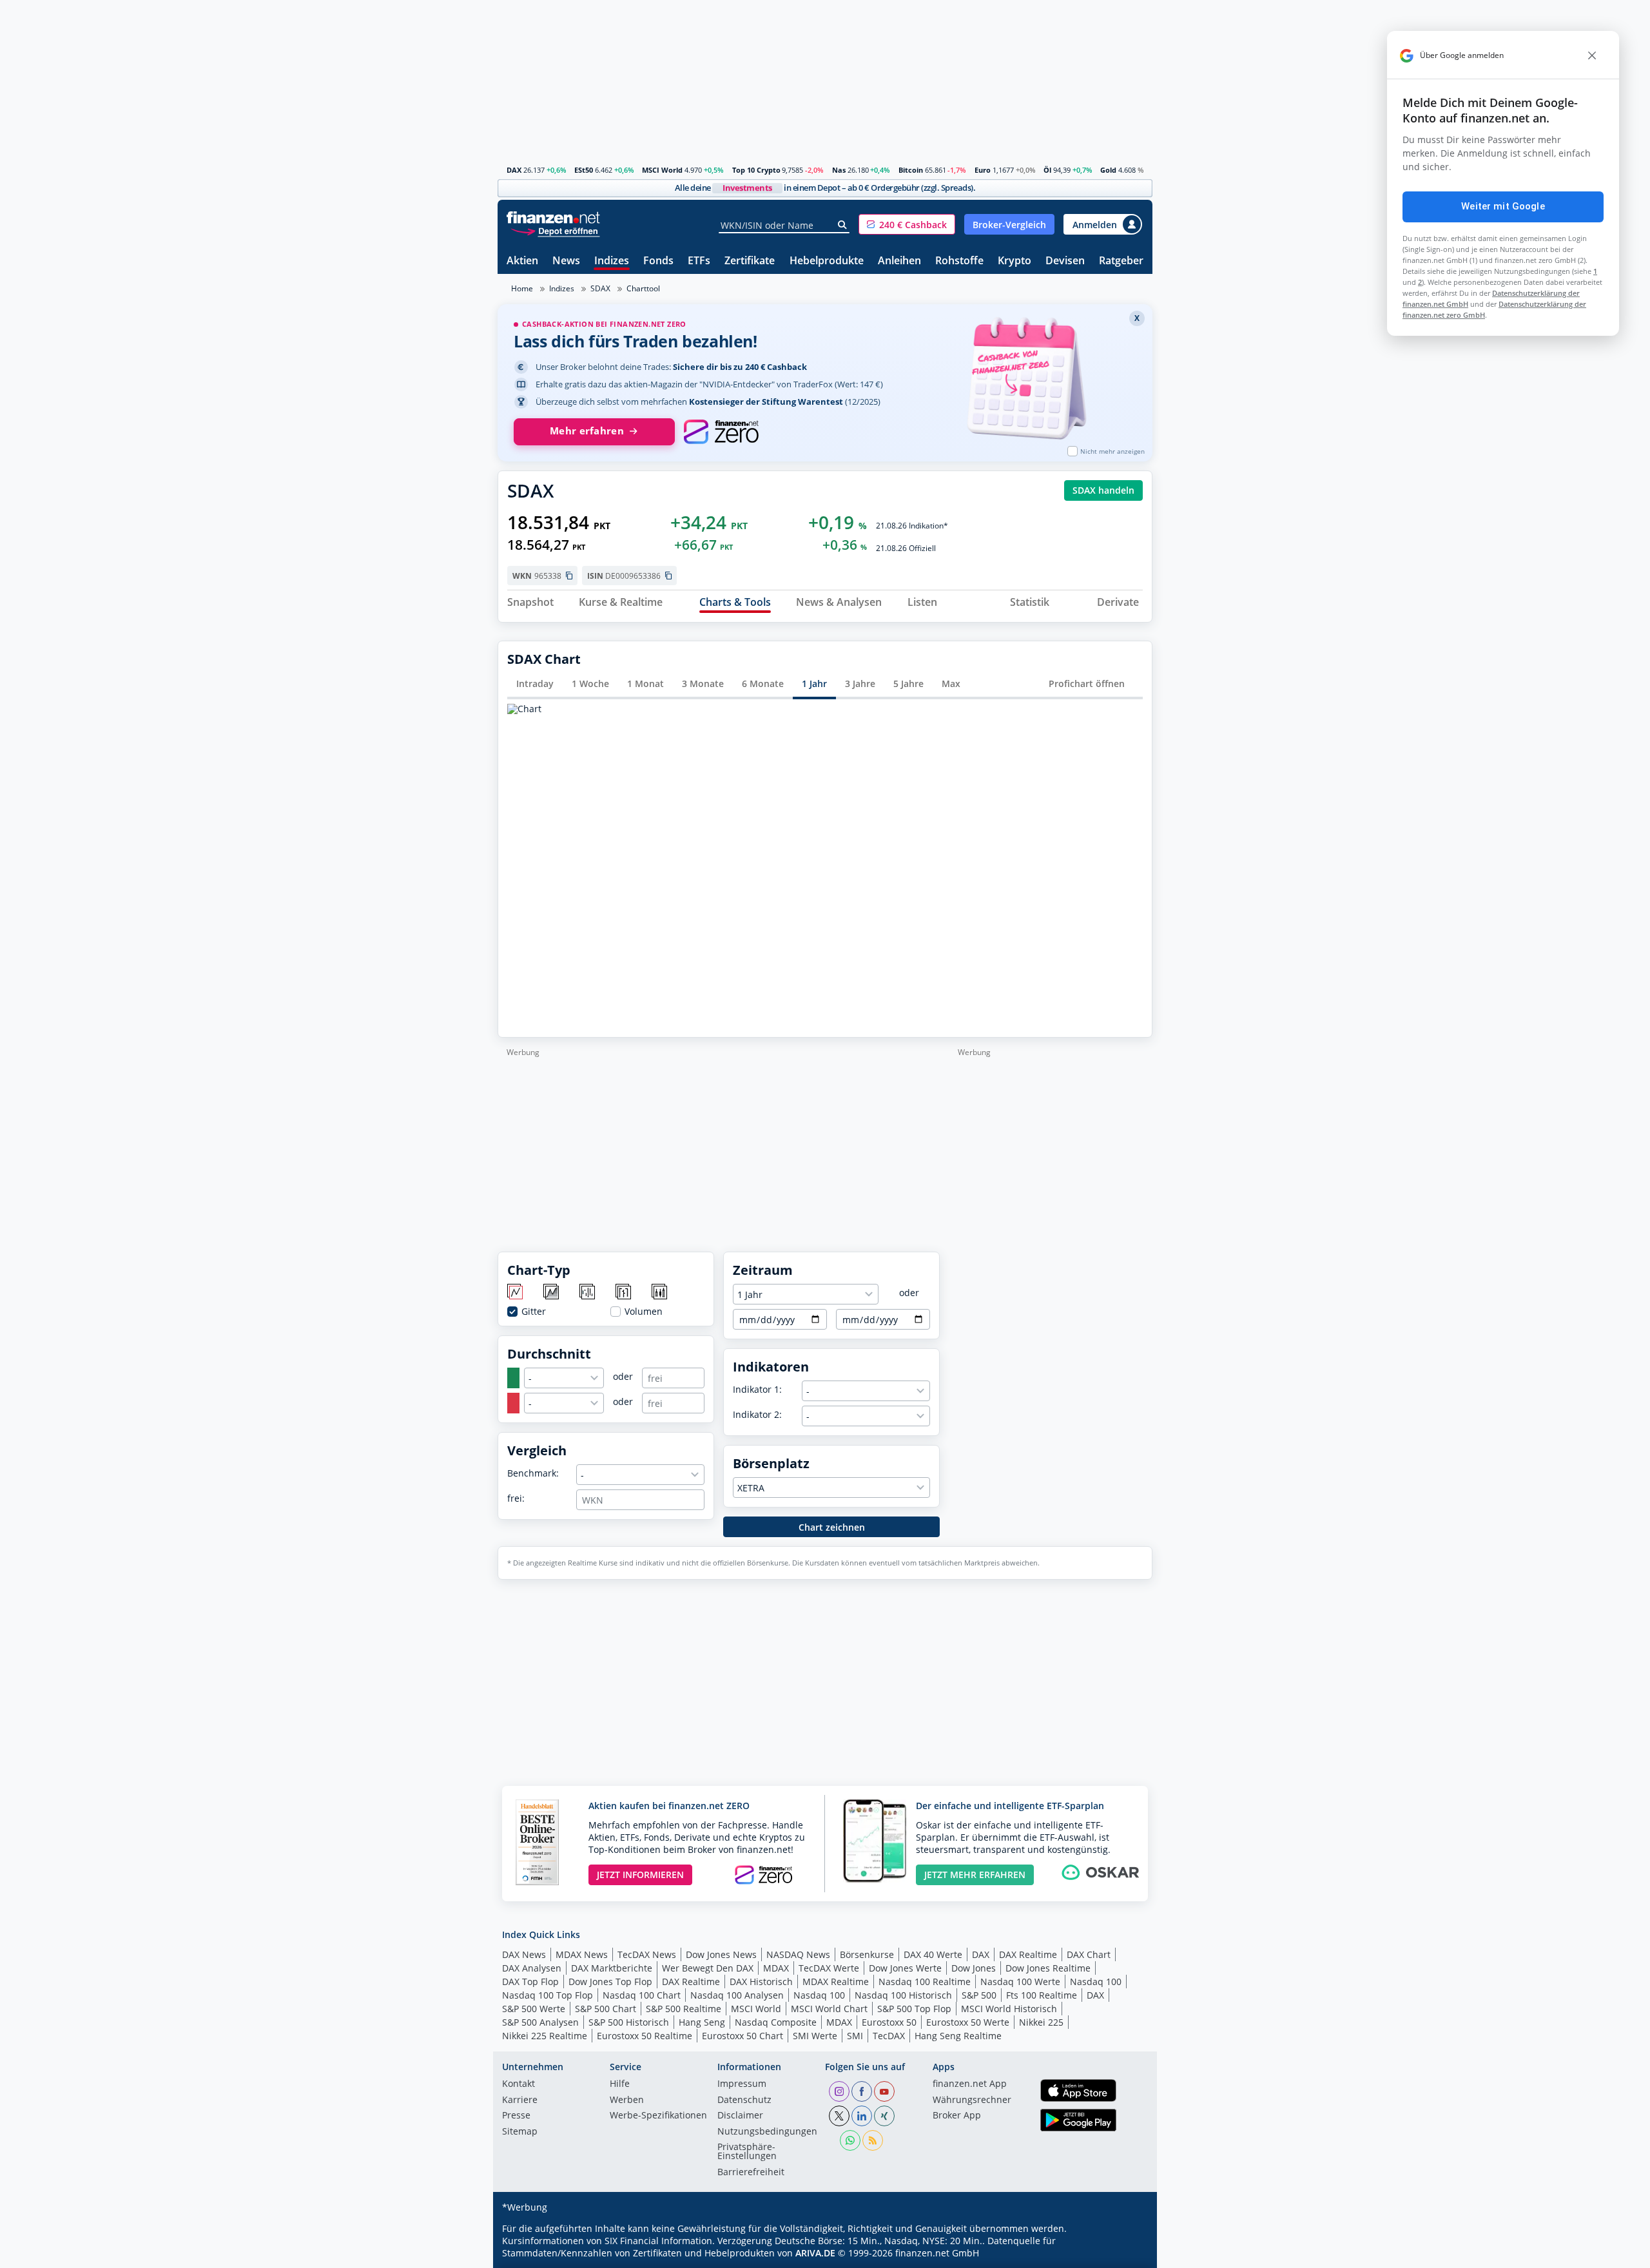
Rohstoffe (959, 261)
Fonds (658, 261)
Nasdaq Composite (776, 2022)
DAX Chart (1089, 1954)
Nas (839, 170)
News (566, 261)
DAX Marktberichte (612, 1968)
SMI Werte (815, 2036)
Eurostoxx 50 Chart (742, 2036)
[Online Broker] (555, 230)
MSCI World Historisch (1009, 2009)
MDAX (776, 1968)
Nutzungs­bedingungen (767, 2132)
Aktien (522, 261)
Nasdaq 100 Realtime (925, 1982)
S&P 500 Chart (606, 2009)
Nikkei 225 (1041, 2022)
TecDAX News (647, 1954)
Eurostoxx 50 (889, 2022)
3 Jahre (860, 683)
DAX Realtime (1028, 1954)
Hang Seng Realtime (958, 2036)
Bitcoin (911, 170)
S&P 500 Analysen (540, 2022)
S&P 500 (979, 1995)
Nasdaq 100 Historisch (903, 1995)
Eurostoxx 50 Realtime (645, 2036)
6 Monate (763, 683)
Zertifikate (750, 261)
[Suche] (843, 225)
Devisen (1065, 261)
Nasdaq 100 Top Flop (548, 1995)
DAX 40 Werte (933, 1954)
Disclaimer (740, 2116)
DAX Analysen (532, 1968)
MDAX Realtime (836, 1982)
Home (522, 288)
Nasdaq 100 (1096, 1982)
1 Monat (645, 683)
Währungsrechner (972, 2100)
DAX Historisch (761, 1982)
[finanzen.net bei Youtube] (884, 2091)
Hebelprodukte (827, 261)
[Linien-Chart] (516, 1293)
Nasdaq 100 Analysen (737, 1995)
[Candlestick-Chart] (660, 1293)
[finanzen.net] (553, 218)
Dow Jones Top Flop (610, 1982)
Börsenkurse (867, 1954)
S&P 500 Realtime (684, 2009)
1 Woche (590, 683)
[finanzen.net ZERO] (721, 432)
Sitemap (520, 2132)
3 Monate (703, 683)
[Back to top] (1126, 2254)
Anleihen (899, 261)
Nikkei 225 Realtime (545, 2036)
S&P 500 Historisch (629, 2022)
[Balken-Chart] (588, 1293)
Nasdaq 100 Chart (642, 1995)
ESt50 (584, 170)
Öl (1047, 170)
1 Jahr (814, 683)
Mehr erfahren (587, 431)
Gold (1108, 170)
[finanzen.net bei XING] (884, 2116)
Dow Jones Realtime (1048, 1968)
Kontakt (519, 2084)
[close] (1592, 55)
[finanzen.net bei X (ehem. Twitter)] (839, 2116)
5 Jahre (908, 683)
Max (951, 683)
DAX (514, 170)
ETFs (699, 261)
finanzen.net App (970, 2084)
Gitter (534, 1312)
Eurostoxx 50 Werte (968, 2022)
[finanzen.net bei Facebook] (862, 2091)
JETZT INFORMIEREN (640, 1875)
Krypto (1014, 261)
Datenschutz (744, 2100)
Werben (627, 2100)
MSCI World (662, 170)
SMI (855, 2036)
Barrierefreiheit (751, 2173)
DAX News (524, 1954)
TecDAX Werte (829, 1968)
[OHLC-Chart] (624, 1293)
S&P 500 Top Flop (914, 2009)
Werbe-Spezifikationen (658, 2116)
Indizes (612, 261)
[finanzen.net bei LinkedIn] (862, 2116)
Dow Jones (974, 1968)
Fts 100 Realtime (1042, 1995)
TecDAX (889, 2036)
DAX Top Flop (530, 1982)
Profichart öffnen (1087, 683)
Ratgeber (1121, 261)
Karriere (520, 2100)
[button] (907, 224)
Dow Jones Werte (905, 1968)
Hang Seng (702, 2022)
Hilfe (620, 2084)
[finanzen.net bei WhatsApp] (850, 2140)
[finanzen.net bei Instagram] (839, 2091)
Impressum (742, 2084)
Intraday (535, 683)
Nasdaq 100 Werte (1020, 1982)
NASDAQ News (798, 1954)
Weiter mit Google (1503, 206)
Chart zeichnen (832, 1527)
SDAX (600, 288)
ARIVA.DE (815, 2253)
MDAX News (582, 1954)
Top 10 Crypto (756, 170)
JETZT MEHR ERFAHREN (975, 1875)
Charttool (643, 288)
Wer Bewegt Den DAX (708, 1968)
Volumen (644, 1312)
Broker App (957, 2116)
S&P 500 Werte (534, 2009)
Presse (516, 2116)
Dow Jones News (721, 1954)
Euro (983, 170)
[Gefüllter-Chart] (552, 1293)
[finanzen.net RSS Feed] (873, 2140)
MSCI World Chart (829, 2009)
